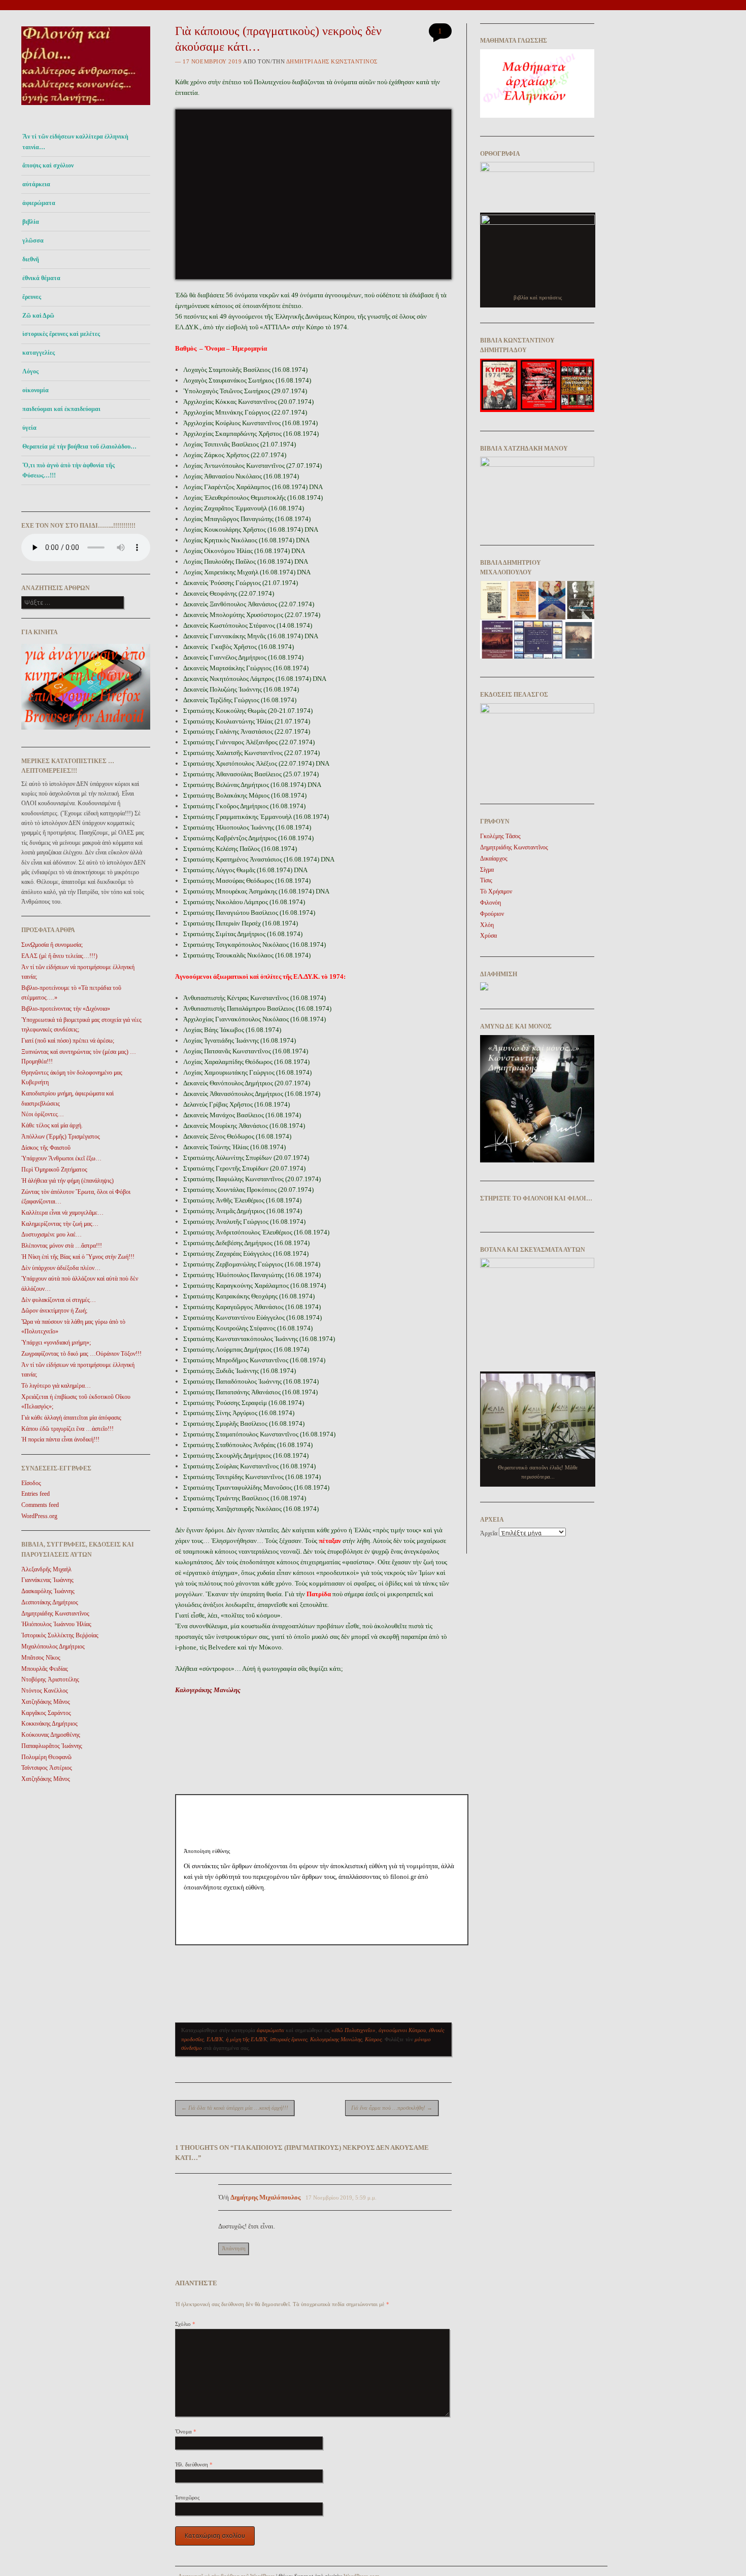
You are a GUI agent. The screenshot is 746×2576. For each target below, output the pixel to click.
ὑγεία (29, 428)
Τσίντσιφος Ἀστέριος (47, 1768)
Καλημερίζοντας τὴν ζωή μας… (60, 1224)
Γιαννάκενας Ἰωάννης (47, 1580)
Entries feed (36, 1494)
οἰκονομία (36, 390)
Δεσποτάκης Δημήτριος (50, 1602)
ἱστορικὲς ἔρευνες (289, 2039)
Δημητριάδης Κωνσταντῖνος (55, 1613)
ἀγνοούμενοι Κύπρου (402, 2030)
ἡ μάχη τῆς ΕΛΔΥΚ (246, 2039)
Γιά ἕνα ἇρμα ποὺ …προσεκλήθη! (392, 2108)
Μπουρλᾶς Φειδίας (45, 1669)
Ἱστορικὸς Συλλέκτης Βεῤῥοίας (60, 1635)
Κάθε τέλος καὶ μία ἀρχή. (52, 1125)
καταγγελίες (39, 353)
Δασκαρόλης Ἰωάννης (48, 1591)
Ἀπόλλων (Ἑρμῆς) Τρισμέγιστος (61, 1137)
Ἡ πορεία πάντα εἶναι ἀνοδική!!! (60, 1439)
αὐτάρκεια (36, 184)
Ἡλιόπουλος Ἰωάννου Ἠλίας (56, 1624)
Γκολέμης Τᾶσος (500, 836)
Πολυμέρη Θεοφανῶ (46, 1757)
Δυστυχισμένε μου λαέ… (52, 1234)
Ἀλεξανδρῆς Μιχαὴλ (46, 1569)
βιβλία (31, 222)
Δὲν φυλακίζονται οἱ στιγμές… (59, 1300)
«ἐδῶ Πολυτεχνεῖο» (353, 2030)
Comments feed (40, 1505)
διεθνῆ (31, 259)
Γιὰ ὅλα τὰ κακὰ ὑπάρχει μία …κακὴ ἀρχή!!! (235, 2108)
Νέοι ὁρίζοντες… (43, 1114)
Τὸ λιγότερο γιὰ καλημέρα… (56, 1386)
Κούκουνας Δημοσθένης (51, 1735)
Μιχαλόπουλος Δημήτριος (53, 1646)
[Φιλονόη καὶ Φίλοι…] (86, 108)
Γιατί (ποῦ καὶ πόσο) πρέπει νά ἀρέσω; (68, 1041)
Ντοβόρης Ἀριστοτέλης (50, 1679)
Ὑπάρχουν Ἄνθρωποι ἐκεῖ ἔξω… (61, 1158)
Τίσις (486, 880)
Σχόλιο (185, 2324)
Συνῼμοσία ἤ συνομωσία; (52, 945)
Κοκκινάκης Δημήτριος (49, 1724)
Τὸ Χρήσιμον (496, 891)
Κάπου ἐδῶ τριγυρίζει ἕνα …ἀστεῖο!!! (67, 1429)
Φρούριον (492, 914)
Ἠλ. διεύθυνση (194, 2464)
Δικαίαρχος (494, 858)
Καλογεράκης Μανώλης (208, 1690)
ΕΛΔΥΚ (215, 2039)
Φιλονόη (490, 903)
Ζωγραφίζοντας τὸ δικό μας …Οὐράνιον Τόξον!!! (81, 1354)
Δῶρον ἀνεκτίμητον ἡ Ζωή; (54, 1311)
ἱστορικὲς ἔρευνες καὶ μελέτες (61, 334)
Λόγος (30, 371)
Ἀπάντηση (234, 2248)
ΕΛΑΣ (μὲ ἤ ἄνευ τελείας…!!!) (59, 956)
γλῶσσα (33, 241)
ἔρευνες (32, 297)
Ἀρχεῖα (489, 1533)
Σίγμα (487, 870)
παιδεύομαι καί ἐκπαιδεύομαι (61, 409)
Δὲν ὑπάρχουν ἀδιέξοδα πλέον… (61, 1268)
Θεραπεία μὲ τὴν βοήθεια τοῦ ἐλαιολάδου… (79, 446)
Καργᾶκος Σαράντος (46, 1713)
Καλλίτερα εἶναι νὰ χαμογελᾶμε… (62, 1213)
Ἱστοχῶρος (187, 2497)
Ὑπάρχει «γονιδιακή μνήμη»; (56, 1343)
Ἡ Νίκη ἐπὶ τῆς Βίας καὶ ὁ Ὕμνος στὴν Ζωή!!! (78, 1257)
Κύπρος (373, 2039)
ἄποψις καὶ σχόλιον (48, 165)
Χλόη (487, 925)
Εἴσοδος (31, 1483)
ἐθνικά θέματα (41, 278)
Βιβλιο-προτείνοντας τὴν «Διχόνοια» (66, 1009)
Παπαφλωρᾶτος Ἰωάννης (52, 1746)
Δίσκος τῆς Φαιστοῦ (46, 1148)
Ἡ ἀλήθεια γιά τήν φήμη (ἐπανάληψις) (67, 1181)
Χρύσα (488, 936)
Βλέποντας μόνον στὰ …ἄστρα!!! (62, 1246)
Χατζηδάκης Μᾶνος (46, 1702)
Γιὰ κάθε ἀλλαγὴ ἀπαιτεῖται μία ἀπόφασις (71, 1418)
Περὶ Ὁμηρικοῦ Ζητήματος (54, 1170)
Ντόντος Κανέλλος (45, 1691)
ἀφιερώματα (39, 203)
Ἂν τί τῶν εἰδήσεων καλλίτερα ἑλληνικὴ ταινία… (75, 142)
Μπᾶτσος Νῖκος (41, 1658)
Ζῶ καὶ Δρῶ (38, 316)
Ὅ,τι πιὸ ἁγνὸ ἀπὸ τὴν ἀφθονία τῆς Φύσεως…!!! (69, 470)
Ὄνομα (186, 2431)
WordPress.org (39, 1516)
